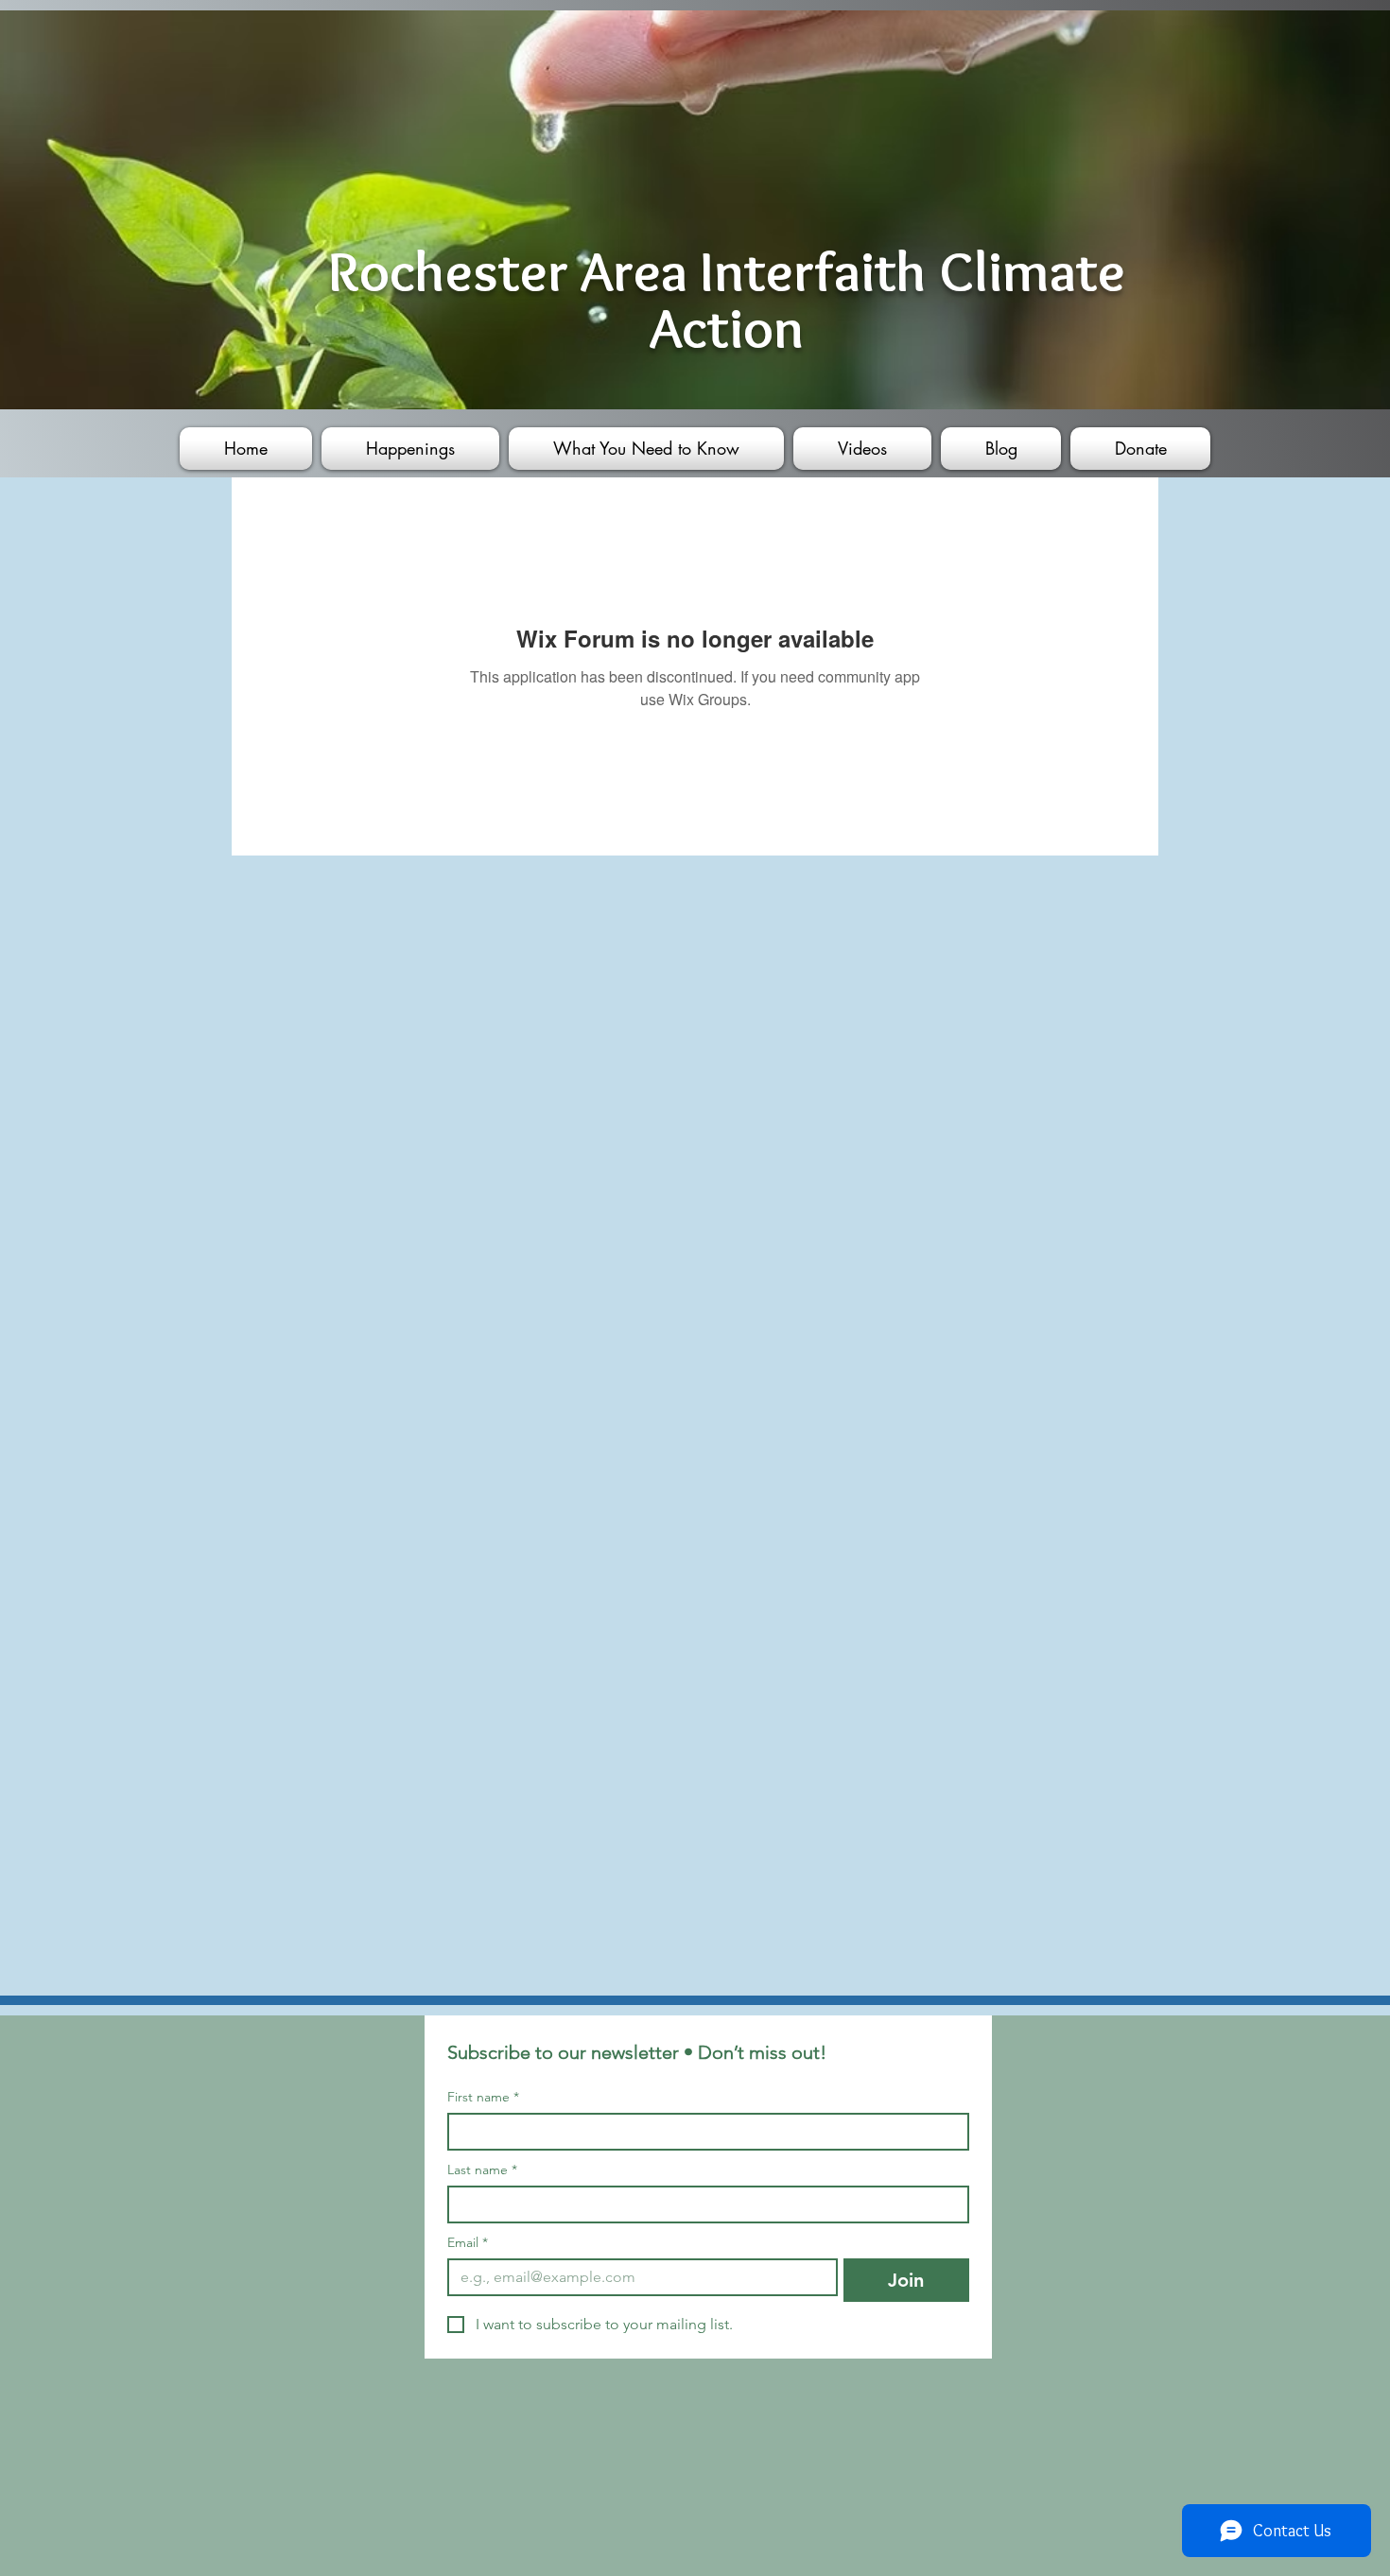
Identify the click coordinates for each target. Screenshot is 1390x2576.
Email (468, 2243)
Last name (482, 2170)
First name (483, 2097)
